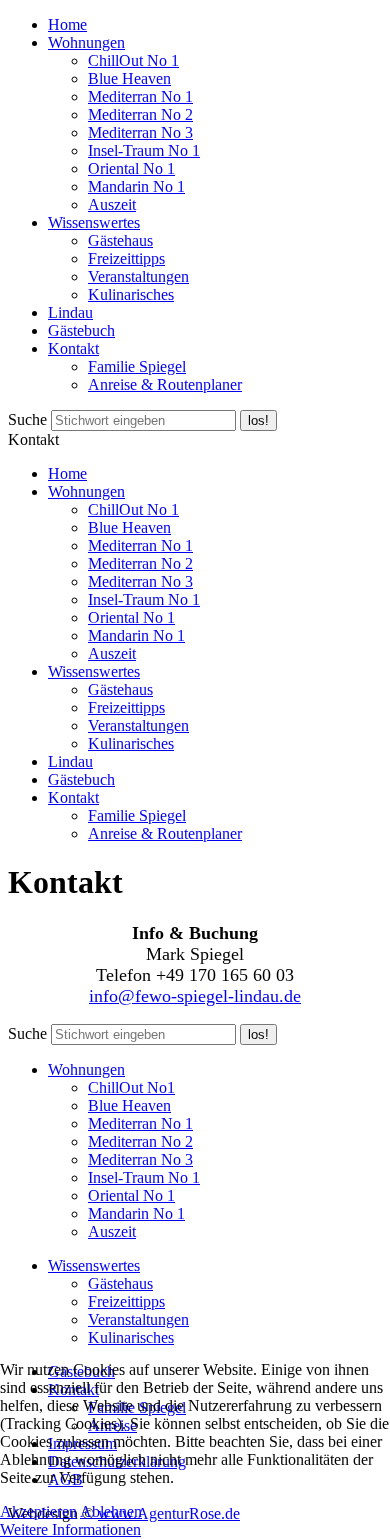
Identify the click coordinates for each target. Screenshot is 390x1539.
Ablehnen (111, 1511)
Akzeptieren (38, 1511)
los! (258, 420)
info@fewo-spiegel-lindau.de (195, 996)
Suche (27, 419)
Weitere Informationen (70, 1529)
